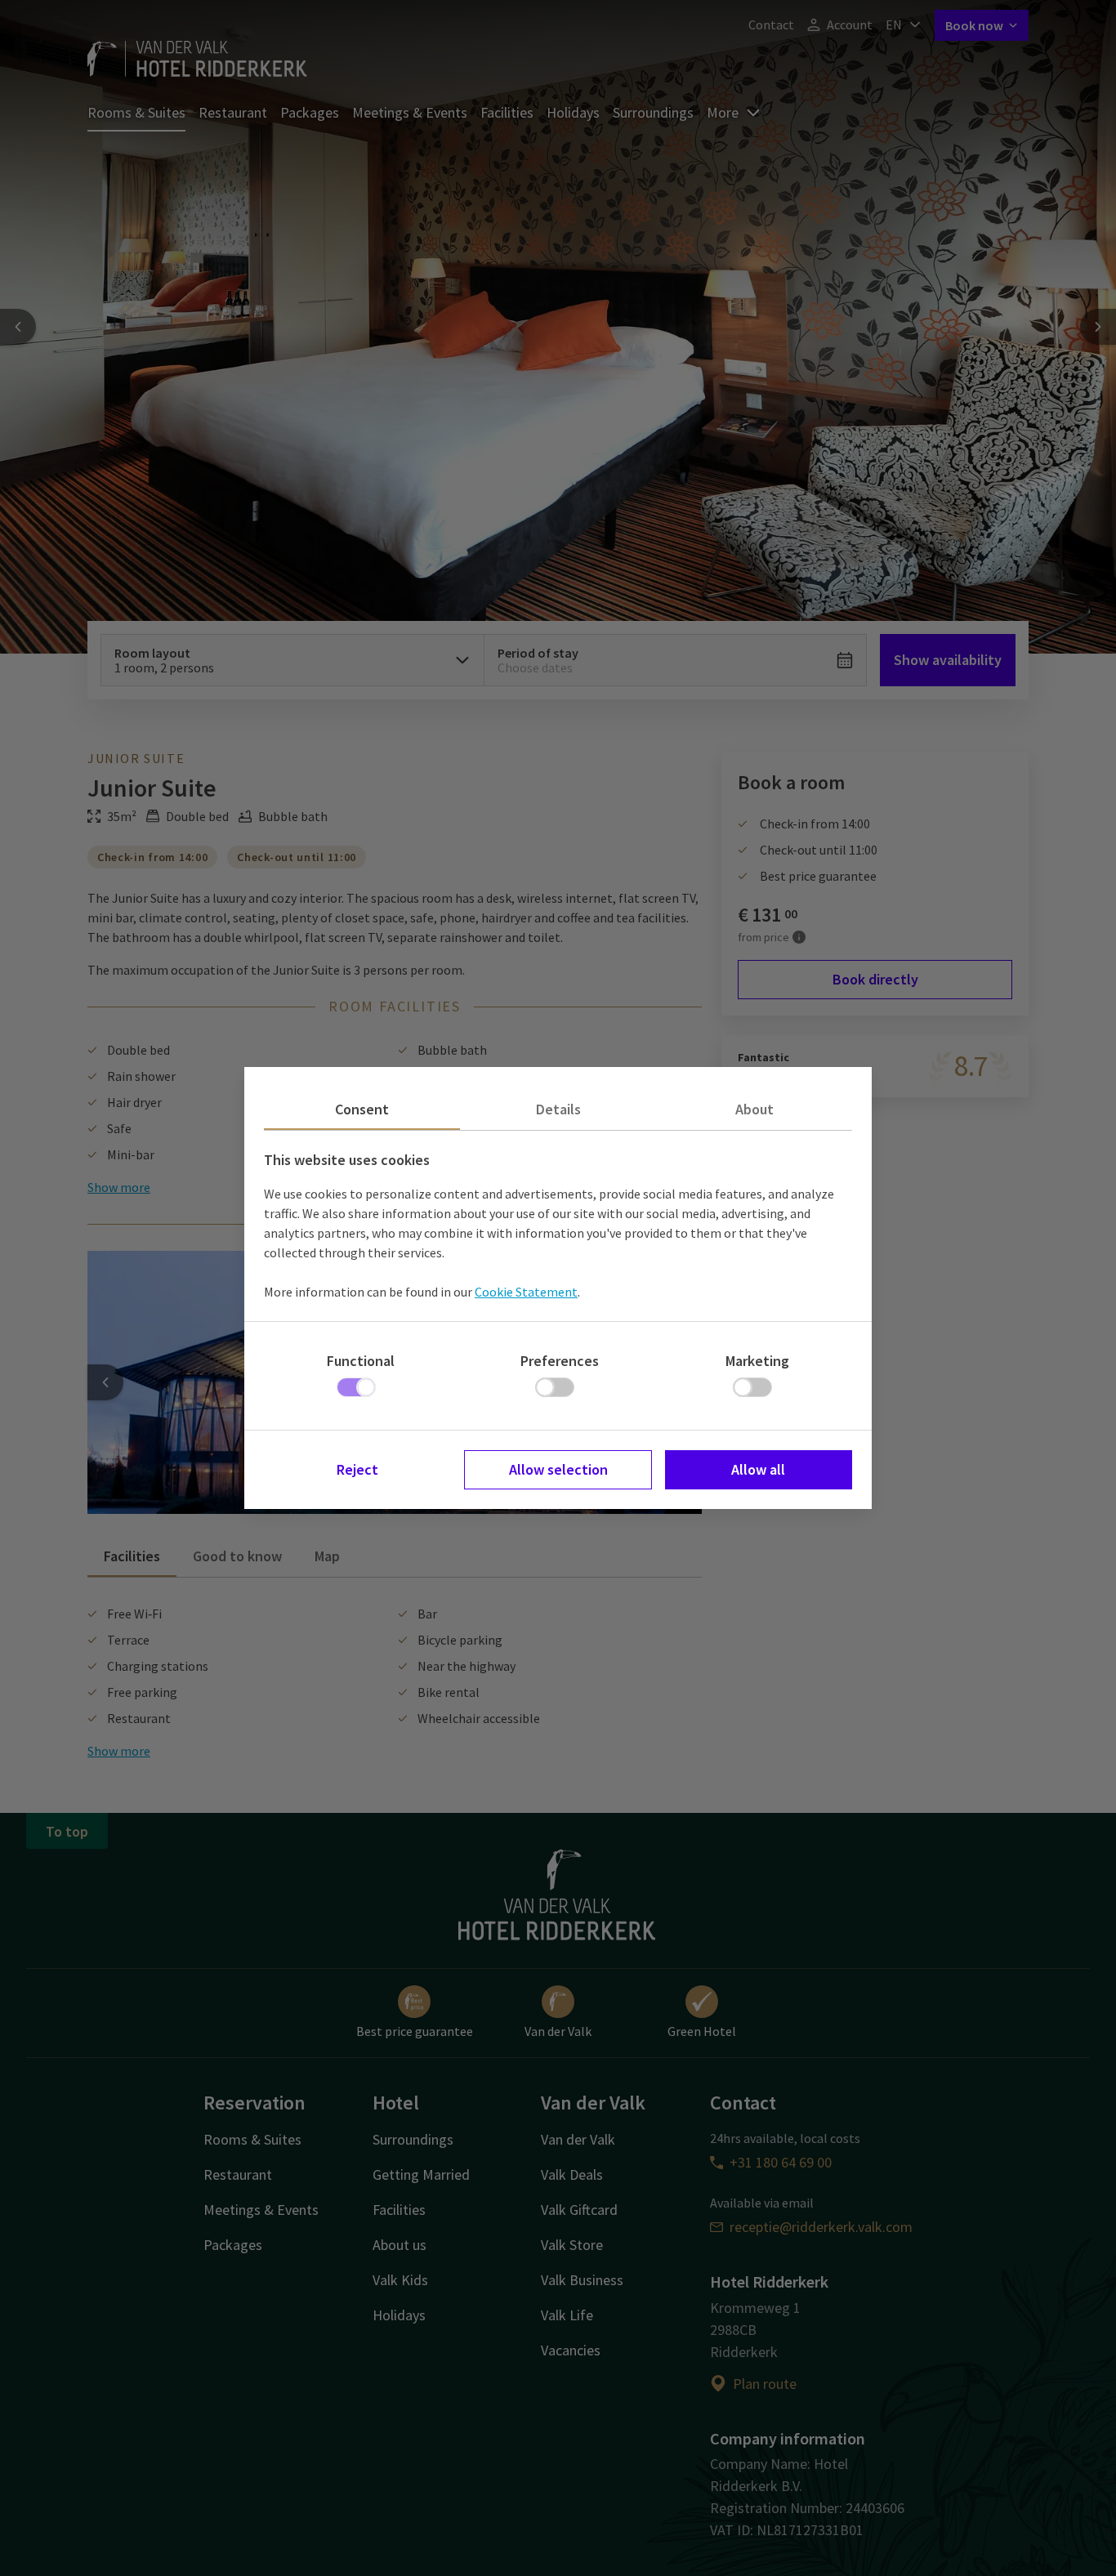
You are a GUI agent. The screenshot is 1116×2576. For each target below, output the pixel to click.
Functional (361, 1361)
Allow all (758, 1469)
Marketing (757, 1361)
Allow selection (558, 1469)
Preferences (560, 1361)
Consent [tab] (362, 1109)
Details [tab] (558, 1109)
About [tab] (754, 1109)
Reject (357, 1469)
